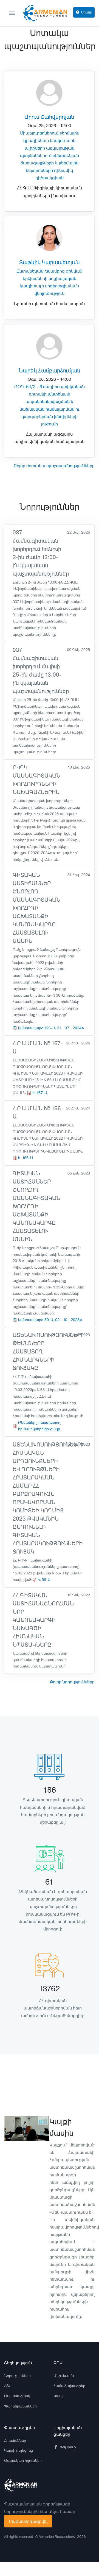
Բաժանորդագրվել (28, 2521)
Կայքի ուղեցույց (19, 2450)
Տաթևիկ (30, 263)
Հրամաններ (15, 2440)
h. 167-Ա (40, 1093)
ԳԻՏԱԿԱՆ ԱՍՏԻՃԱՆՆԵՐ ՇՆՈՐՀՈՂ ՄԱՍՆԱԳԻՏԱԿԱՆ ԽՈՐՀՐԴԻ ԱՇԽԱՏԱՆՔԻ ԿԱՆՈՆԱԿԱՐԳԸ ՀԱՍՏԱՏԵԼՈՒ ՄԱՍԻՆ (36, 908)
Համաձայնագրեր (69, 2386)
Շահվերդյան (57, 117)
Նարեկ (28, 371)
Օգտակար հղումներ (23, 2460)
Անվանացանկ (17, 2396)
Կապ (58, 2396)
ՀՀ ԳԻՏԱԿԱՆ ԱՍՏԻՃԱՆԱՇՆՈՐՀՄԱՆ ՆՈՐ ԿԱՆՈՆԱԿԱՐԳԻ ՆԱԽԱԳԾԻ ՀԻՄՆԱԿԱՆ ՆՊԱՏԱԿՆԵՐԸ (43, 1620)
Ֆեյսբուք (68, 2447)
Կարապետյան (61, 263)
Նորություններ (17, 2376)
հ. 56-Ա (44, 1580)
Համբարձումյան (59, 371)
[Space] (21, 2485)
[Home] (44, 13)
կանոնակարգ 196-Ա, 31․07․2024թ (51, 1028)
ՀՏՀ (8, 2386)
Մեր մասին (64, 2376)
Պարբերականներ (20, 2406)
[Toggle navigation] (15, 13)
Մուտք (87, 12)
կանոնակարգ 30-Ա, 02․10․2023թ (50, 1320)
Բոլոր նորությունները (72, 1682)
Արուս (32, 117)
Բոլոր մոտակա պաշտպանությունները (54, 466)
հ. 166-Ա (26, 1158)
